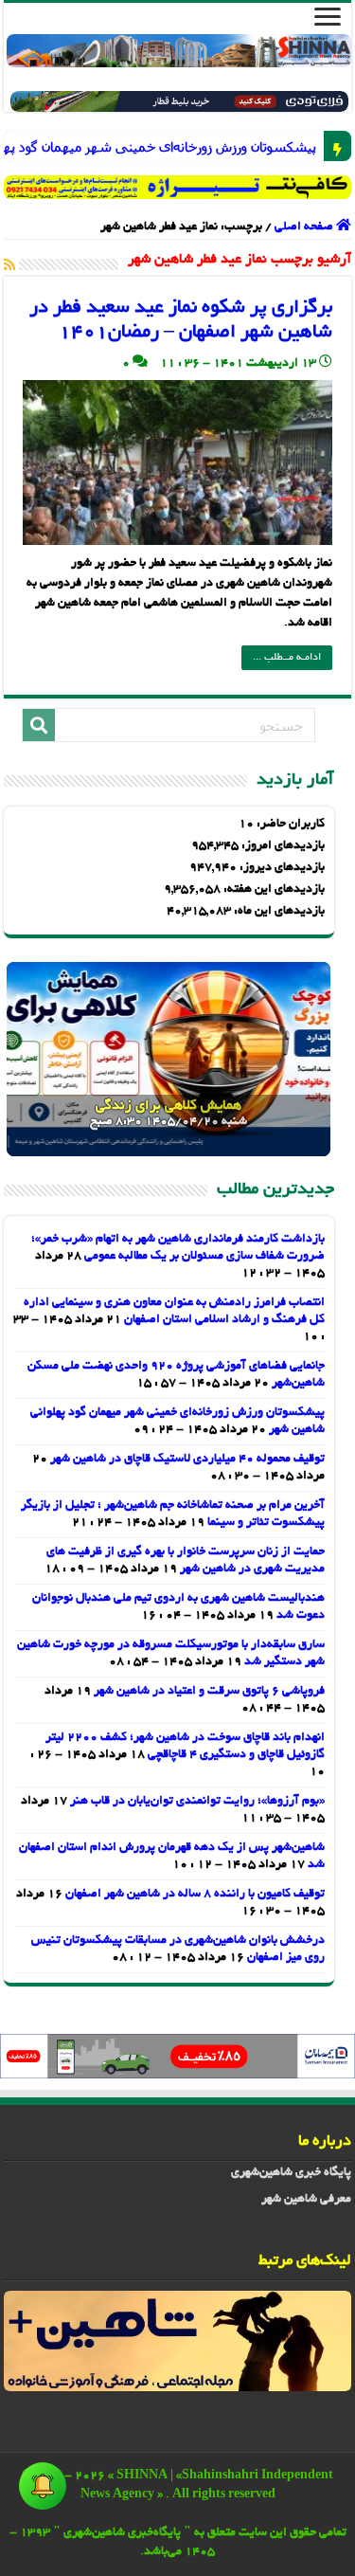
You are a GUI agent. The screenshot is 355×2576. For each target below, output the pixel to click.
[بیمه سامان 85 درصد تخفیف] (177, 2059)
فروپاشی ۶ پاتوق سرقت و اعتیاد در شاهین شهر (209, 1692)
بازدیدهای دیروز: (281, 868)
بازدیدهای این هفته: (273, 890)
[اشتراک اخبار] (9, 266)
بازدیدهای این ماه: (278, 912)
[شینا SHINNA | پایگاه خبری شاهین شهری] (179, 51)
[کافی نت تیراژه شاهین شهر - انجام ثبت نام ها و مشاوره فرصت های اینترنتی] (178, 187)
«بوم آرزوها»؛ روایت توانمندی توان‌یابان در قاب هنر (197, 1802)
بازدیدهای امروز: (282, 846)
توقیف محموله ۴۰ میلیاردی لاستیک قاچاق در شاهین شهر (187, 1460)
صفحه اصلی (305, 227)
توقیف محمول (305, 146)
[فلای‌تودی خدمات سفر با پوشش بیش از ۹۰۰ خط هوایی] (179, 104)
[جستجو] (39, 725)
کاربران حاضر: (289, 825)
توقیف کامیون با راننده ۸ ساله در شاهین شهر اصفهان (195, 1895)
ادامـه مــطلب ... (287, 658)
